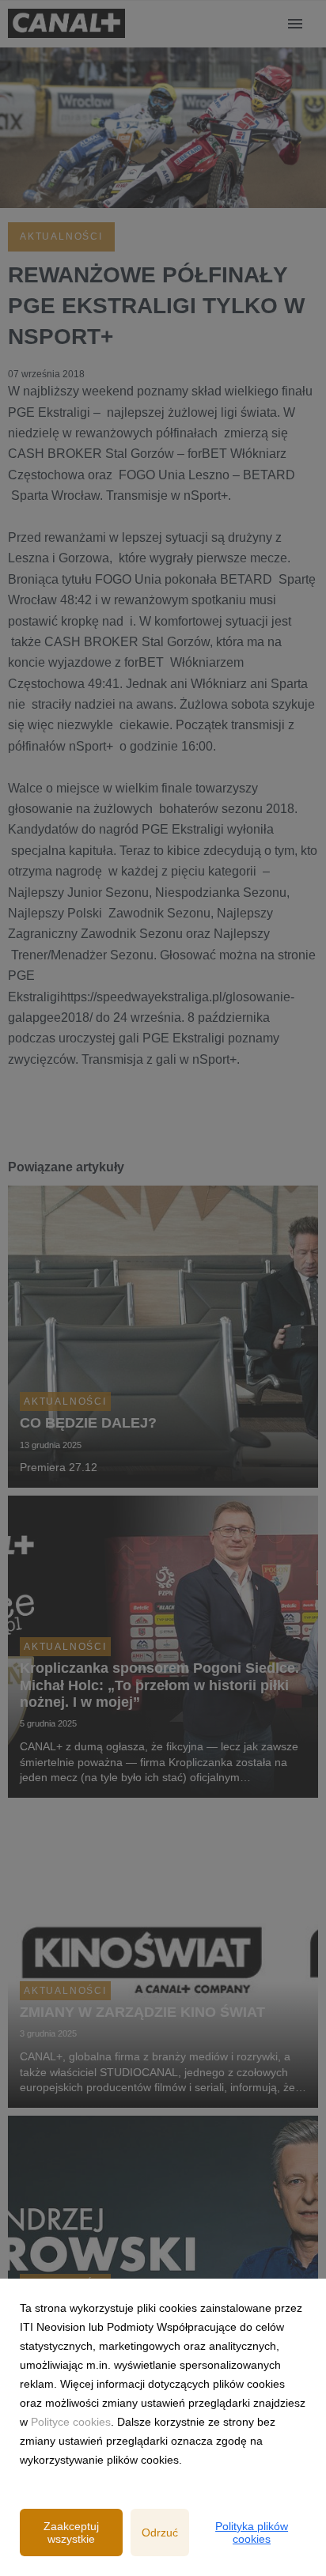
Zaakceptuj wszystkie (71, 2532)
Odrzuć (160, 2532)
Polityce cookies (71, 2422)
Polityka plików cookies (252, 2532)
